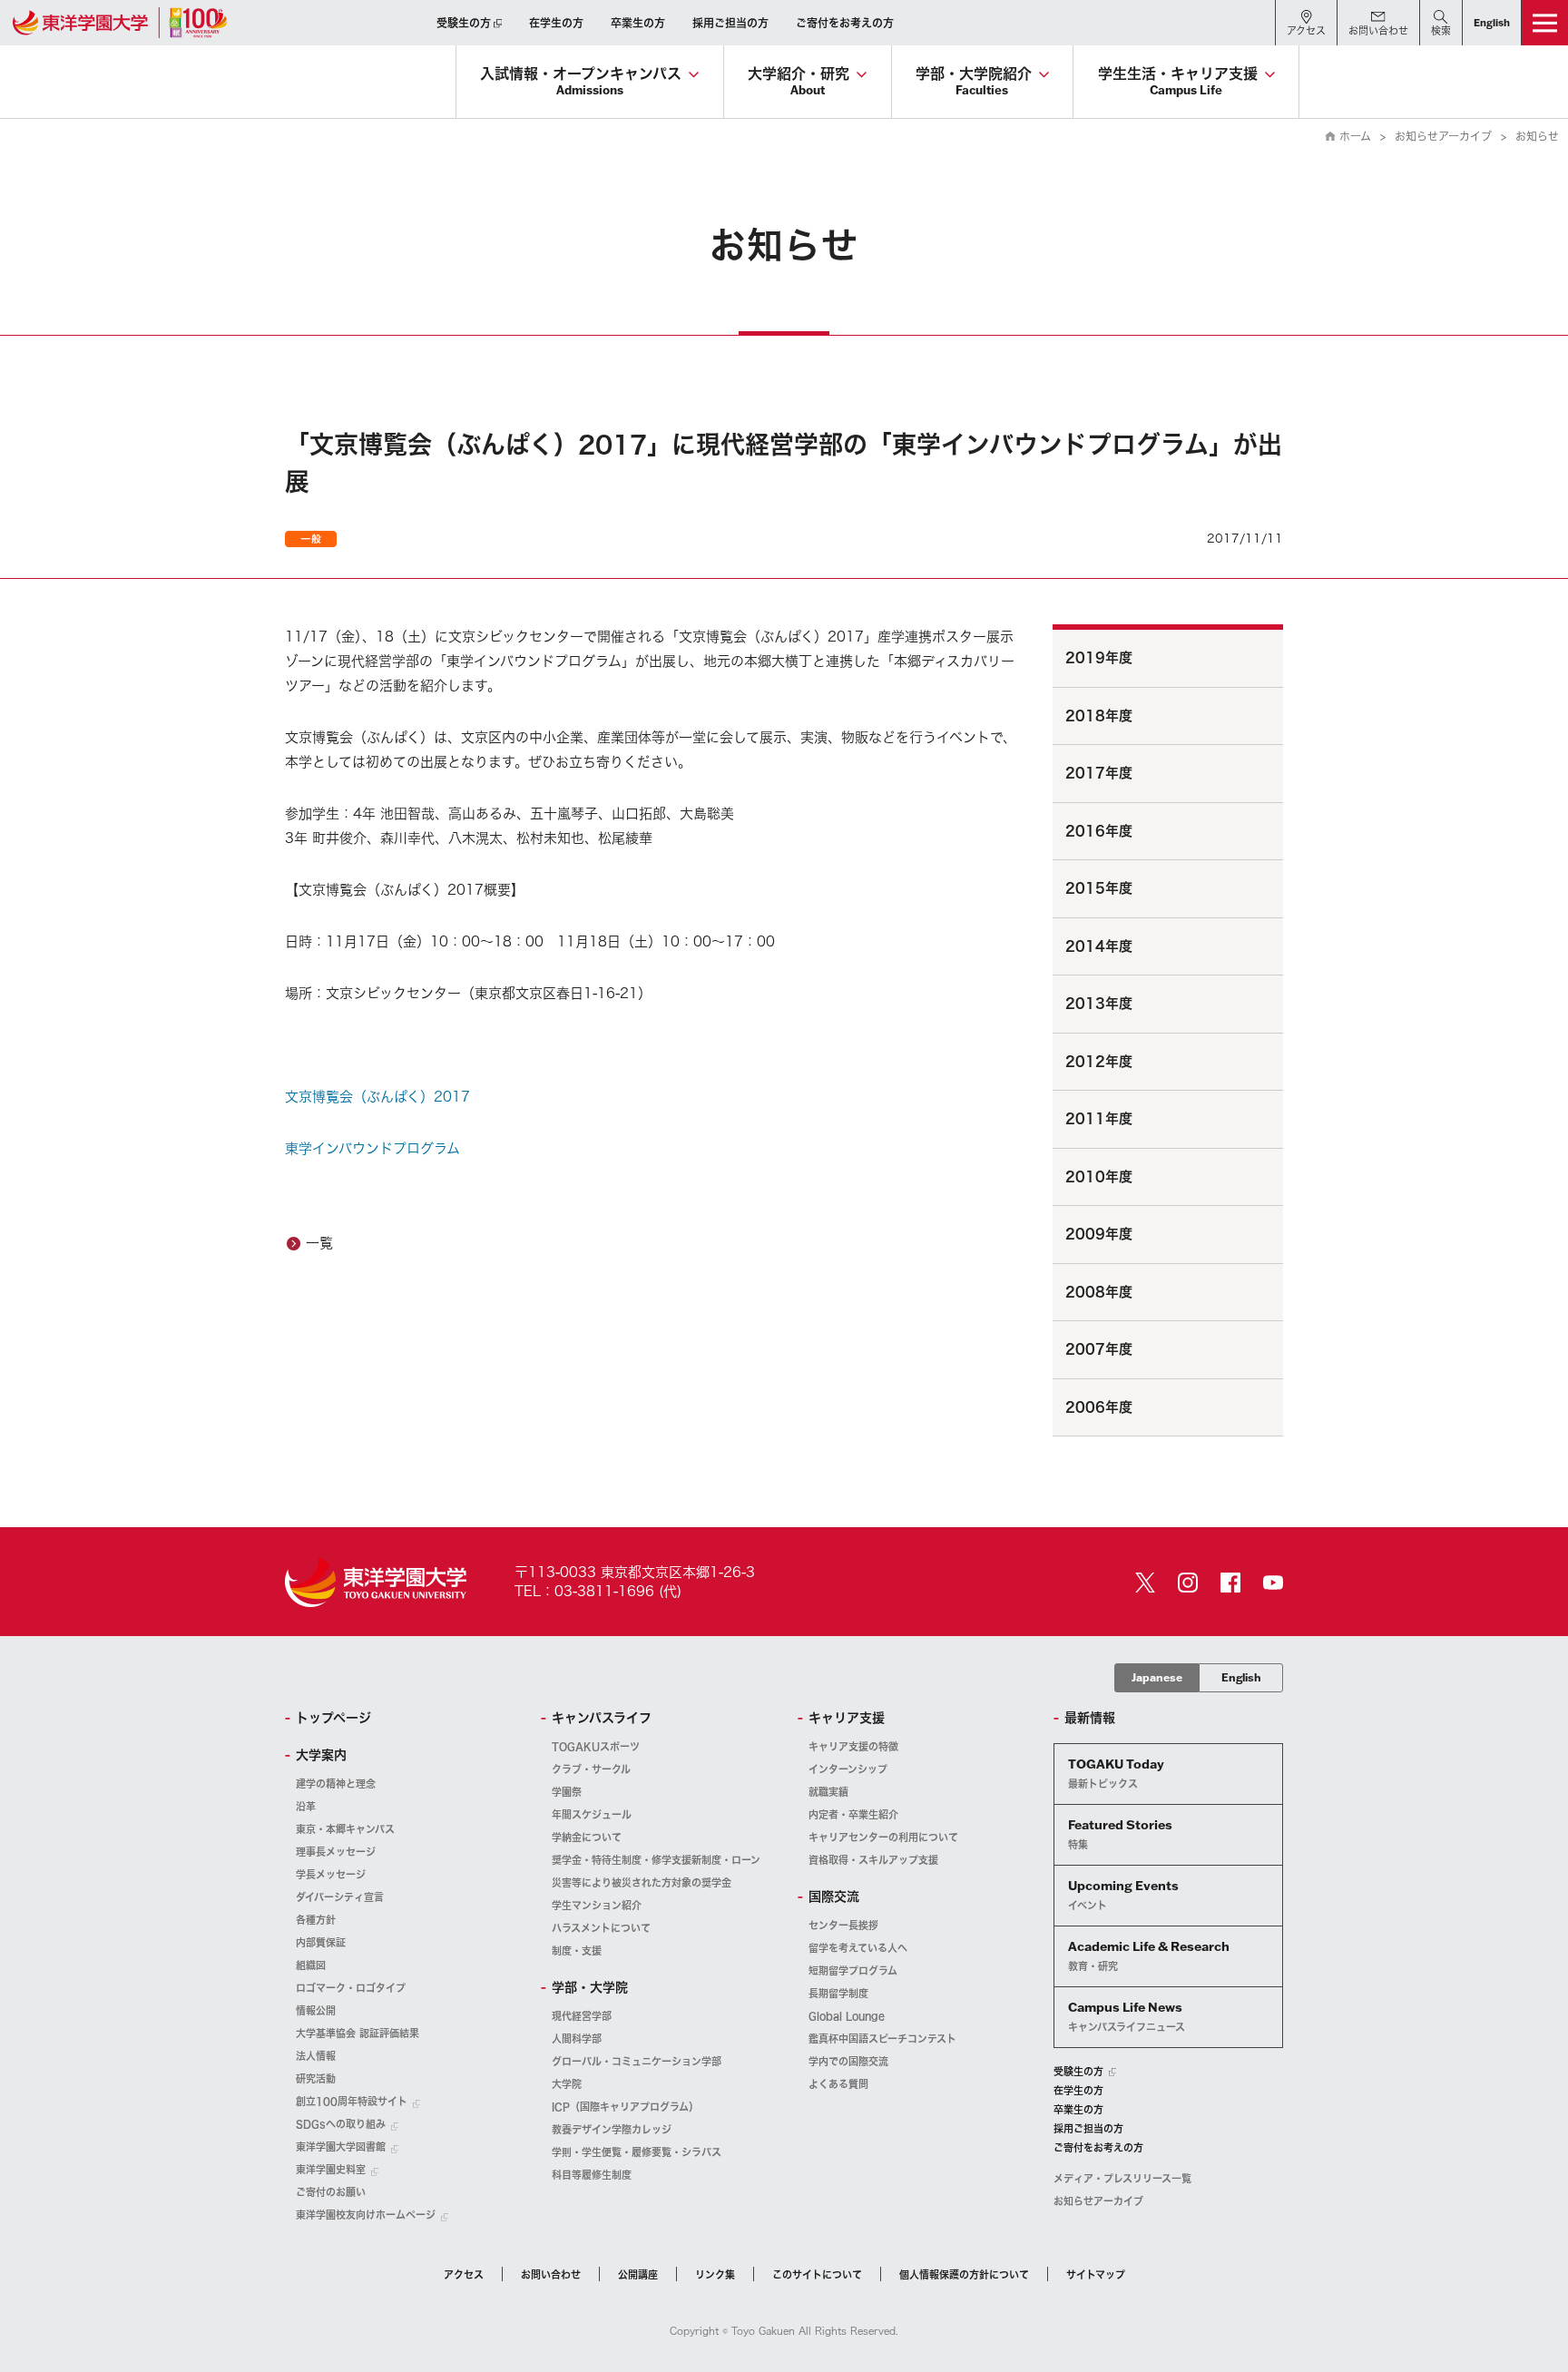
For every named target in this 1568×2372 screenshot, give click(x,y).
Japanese (1157, 1677)
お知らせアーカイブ (1443, 136)
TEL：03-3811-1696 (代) (598, 1591)
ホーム (1355, 136)
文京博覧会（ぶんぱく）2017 (377, 1097)
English (1241, 1677)
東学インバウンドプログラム (372, 1148)
